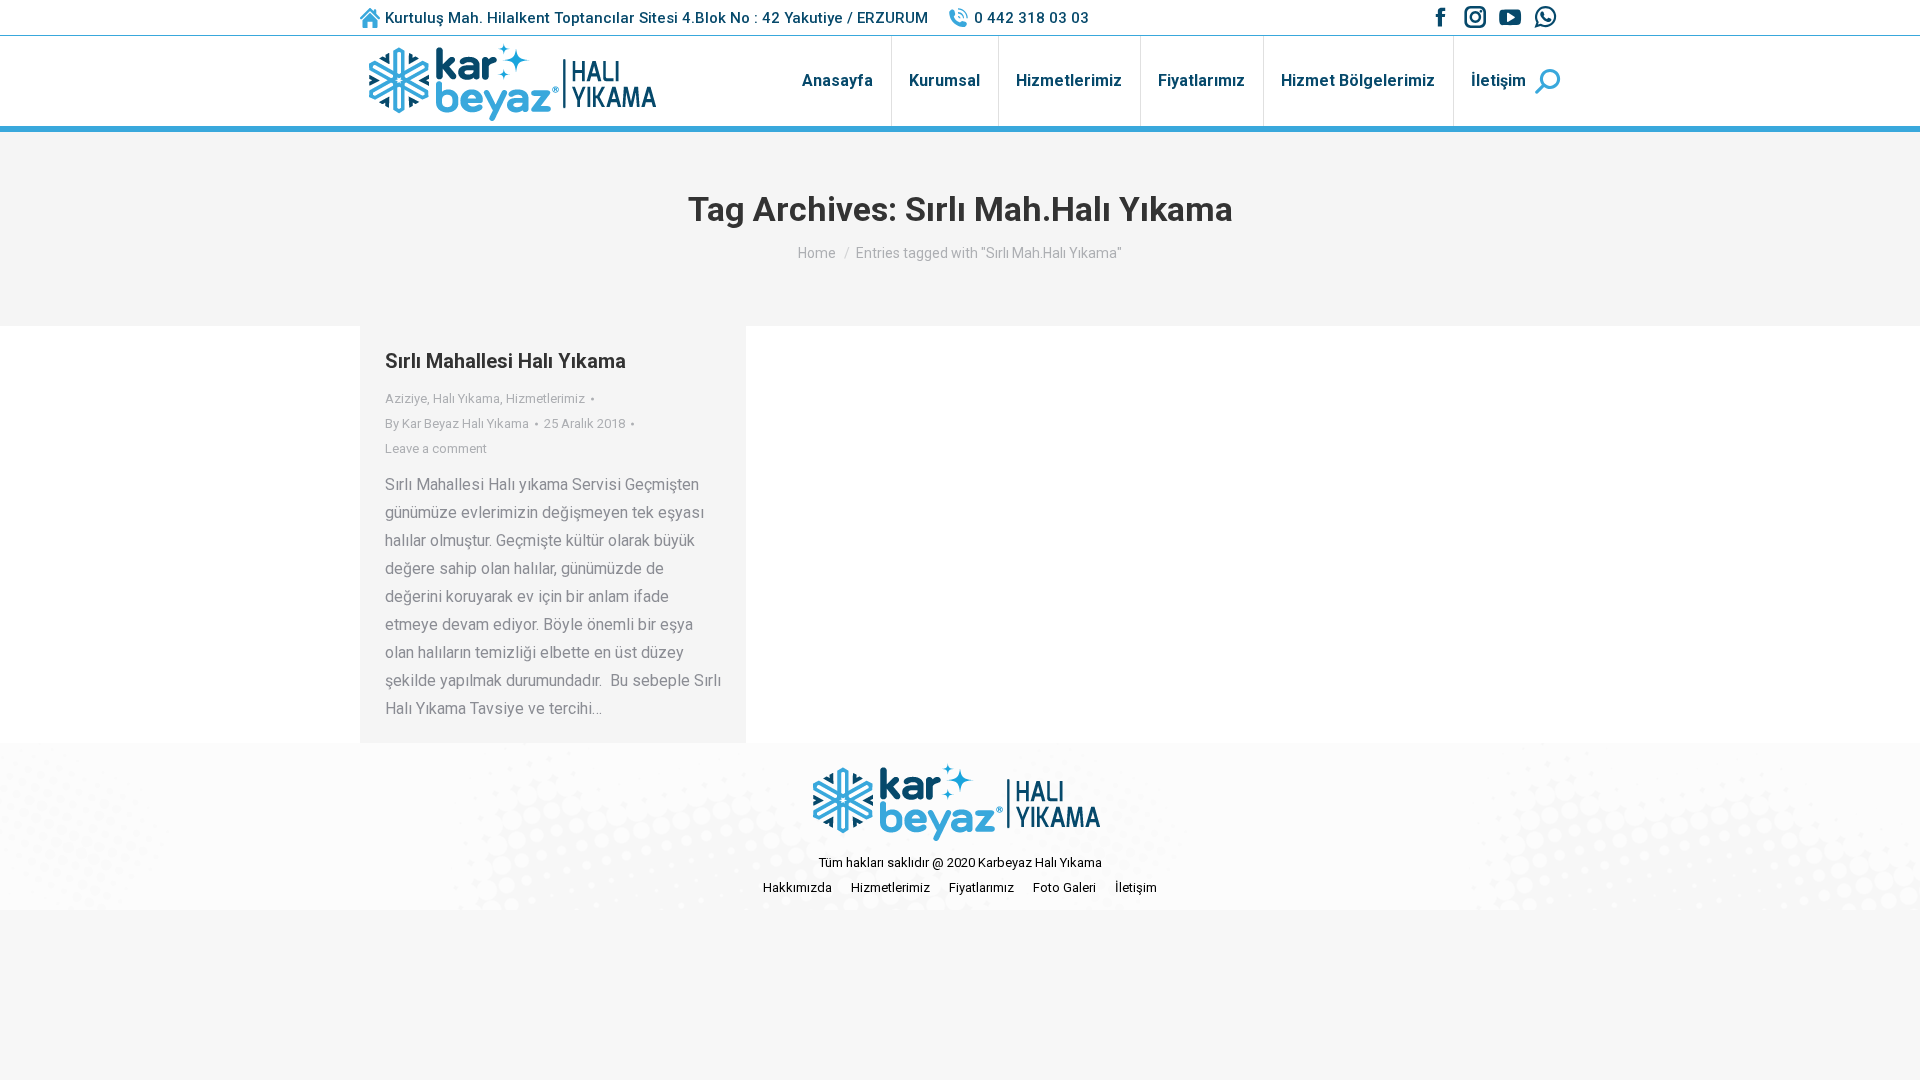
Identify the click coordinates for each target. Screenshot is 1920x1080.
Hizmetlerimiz (545, 398)
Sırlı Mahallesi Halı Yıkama (505, 361)
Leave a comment (436, 448)
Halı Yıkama (466, 398)
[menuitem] (837, 81)
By (457, 423)
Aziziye (406, 398)
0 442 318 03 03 (1031, 18)
